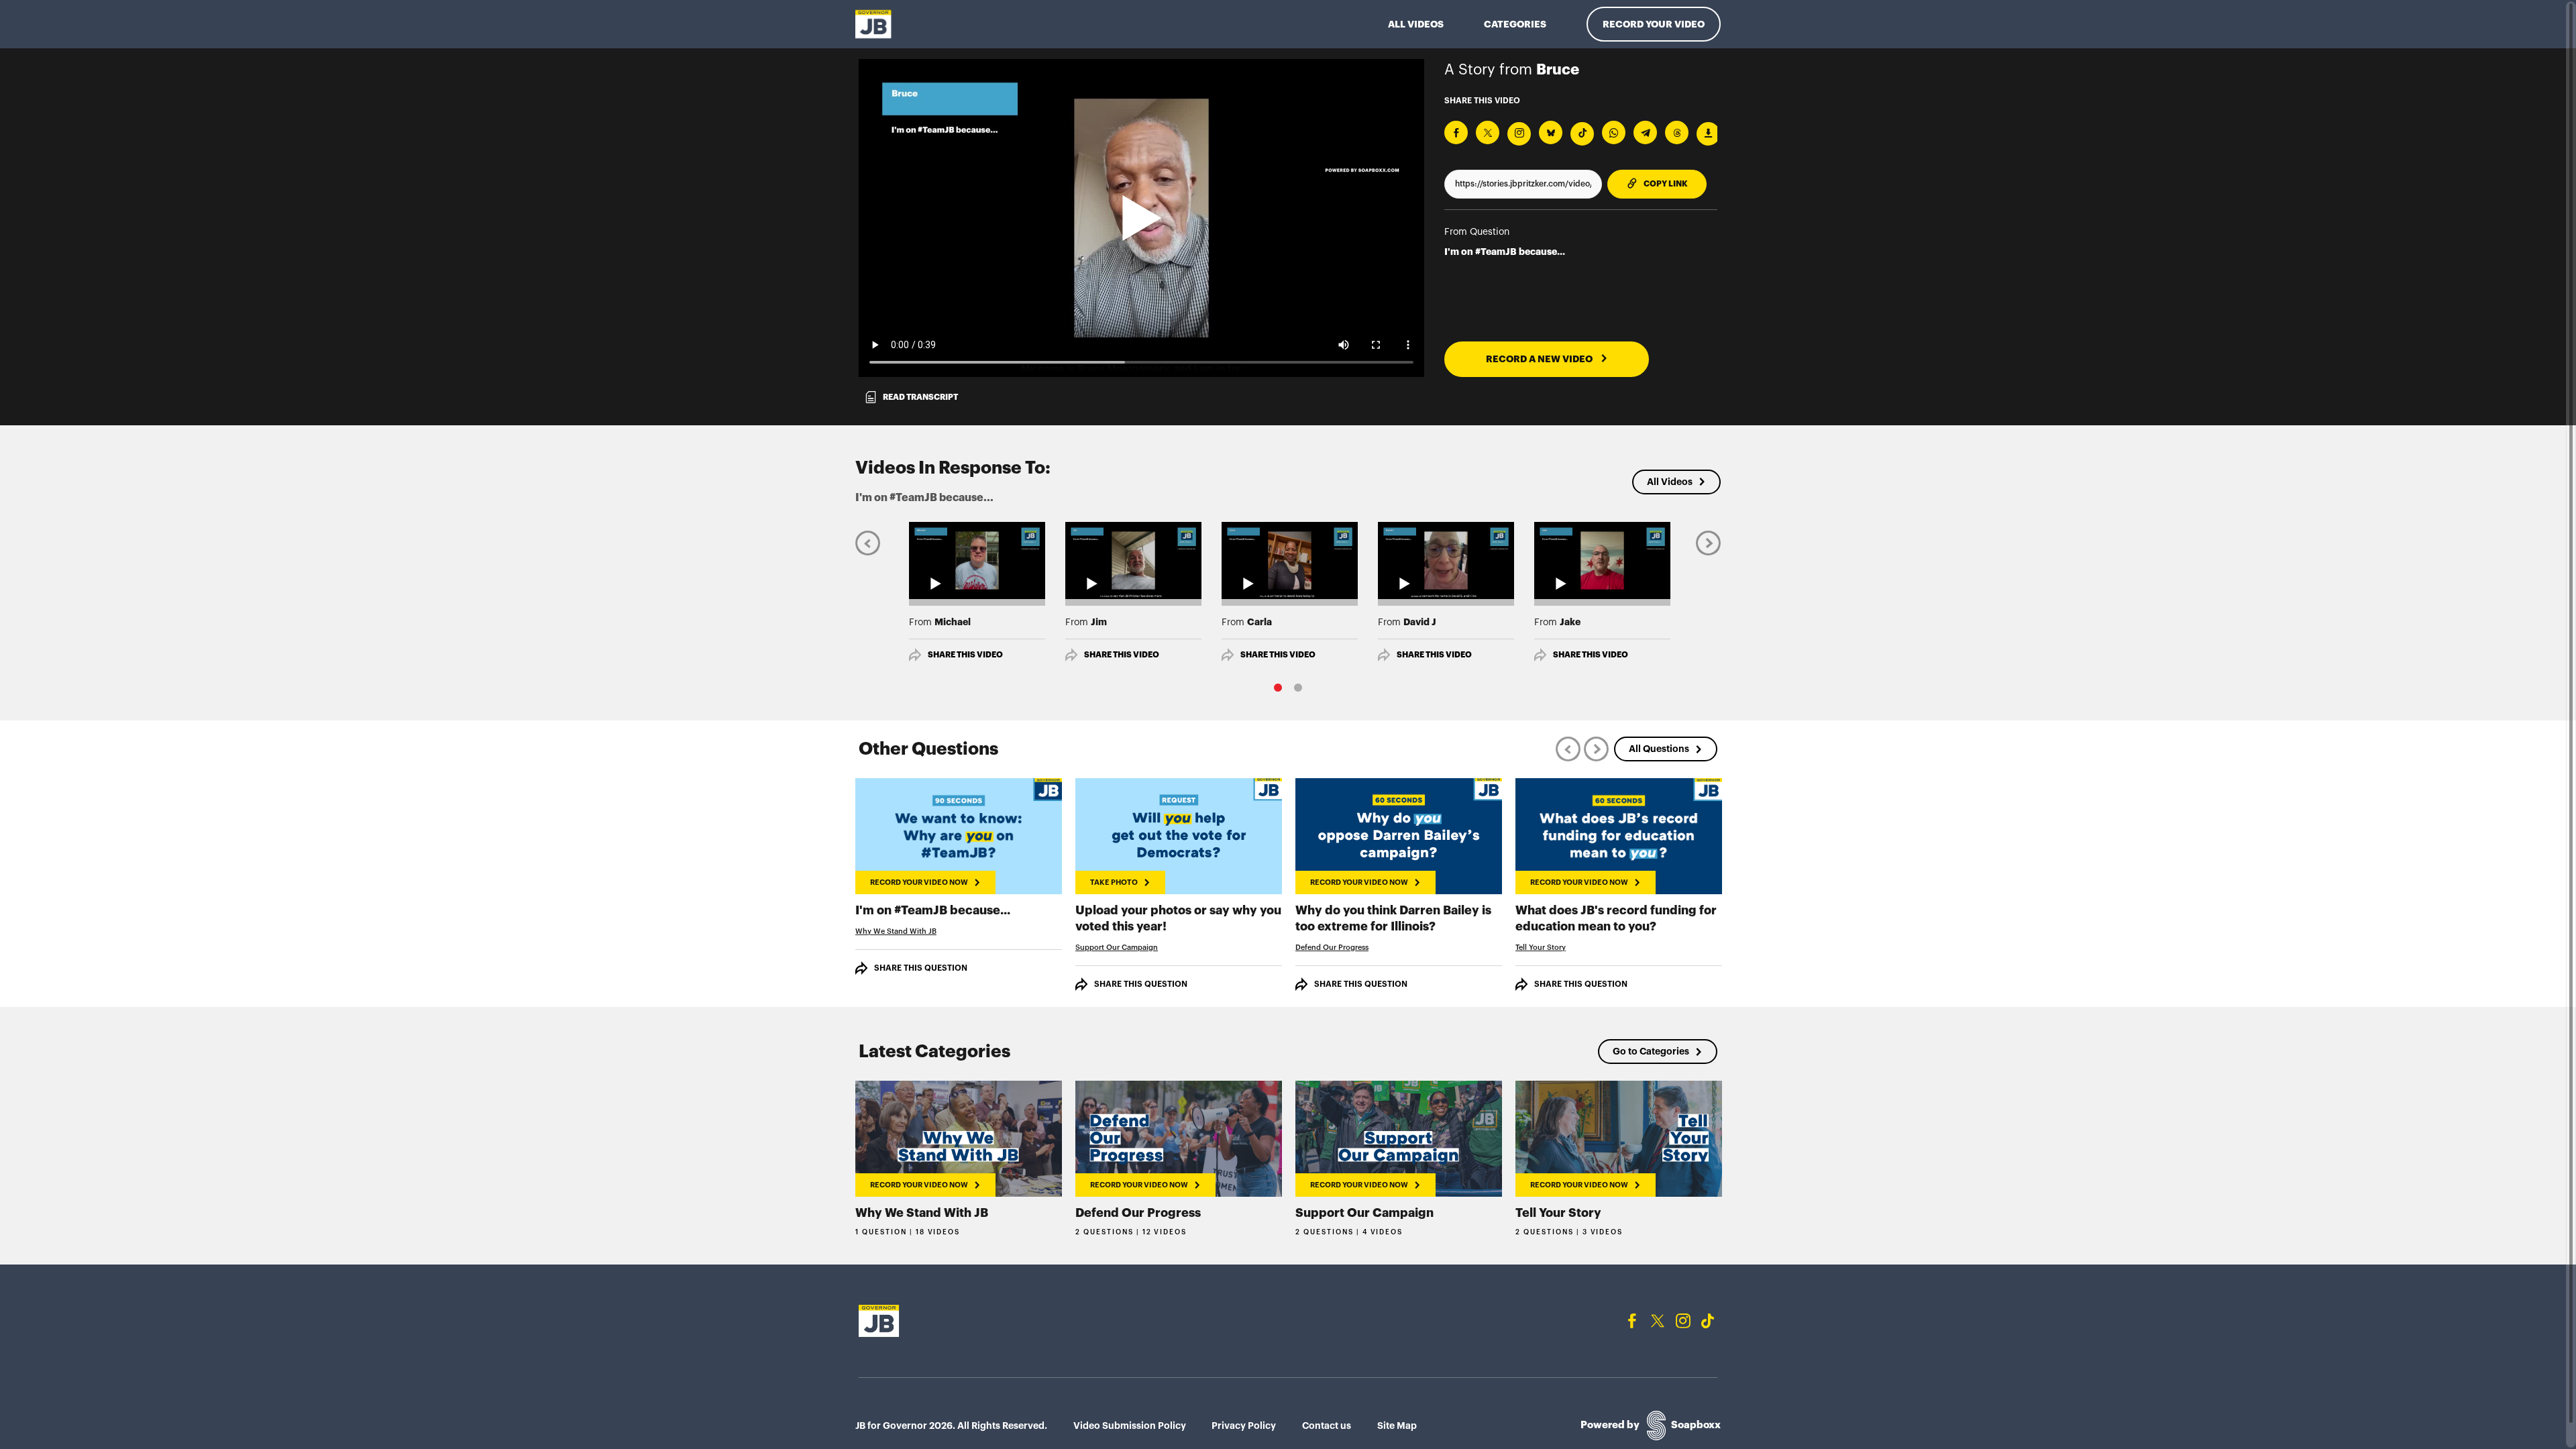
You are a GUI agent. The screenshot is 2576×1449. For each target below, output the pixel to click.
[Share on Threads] (1677, 132)
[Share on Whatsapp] (1614, 132)
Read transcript (920, 397)
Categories (1515, 24)
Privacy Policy (1244, 1426)
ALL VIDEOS (1416, 24)
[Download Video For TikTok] (1582, 134)
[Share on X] (1488, 132)
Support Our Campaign (1117, 948)
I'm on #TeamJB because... (1505, 252)
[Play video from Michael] (977, 560)
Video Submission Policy (1130, 1426)
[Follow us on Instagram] (1683, 1321)
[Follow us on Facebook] (1632, 1321)
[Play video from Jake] (1602, 560)
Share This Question (921, 968)
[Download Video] (1708, 134)
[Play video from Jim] (1133, 560)
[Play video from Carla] (1290, 560)
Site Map (1397, 1426)
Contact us (1327, 1426)
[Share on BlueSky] (1551, 132)
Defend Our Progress (1332, 948)
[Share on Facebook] (1456, 132)
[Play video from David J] (1446, 560)
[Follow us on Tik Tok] (1708, 1321)
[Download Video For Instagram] (1519, 134)
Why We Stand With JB (896, 931)
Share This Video (965, 655)
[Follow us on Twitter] (1658, 1321)
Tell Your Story (1541, 948)
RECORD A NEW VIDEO (1540, 359)
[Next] (1708, 542)
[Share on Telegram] (1645, 132)
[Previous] (868, 542)
